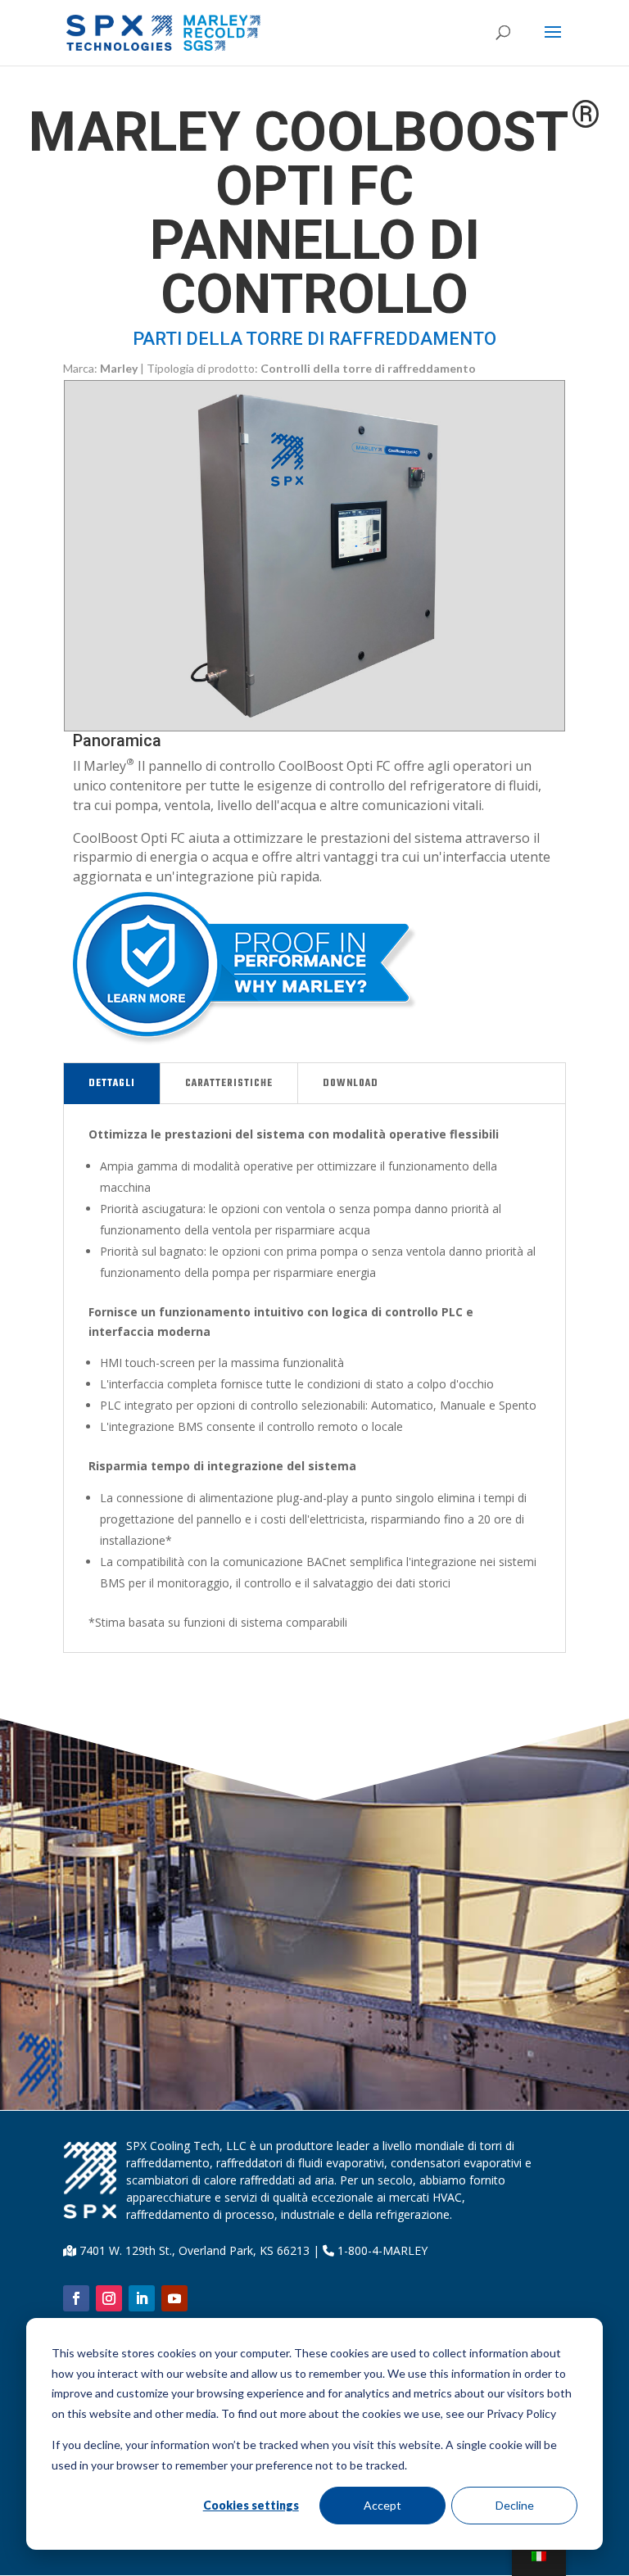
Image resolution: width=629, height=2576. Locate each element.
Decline (515, 2505)
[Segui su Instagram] (109, 2298)
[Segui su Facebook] (76, 2298)
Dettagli (112, 1084)
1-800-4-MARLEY (381, 2250)
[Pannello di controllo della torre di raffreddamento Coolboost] (314, 726)
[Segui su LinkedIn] (142, 2298)
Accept (382, 2505)
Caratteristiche (229, 1084)
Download (351, 1084)
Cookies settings (251, 2505)
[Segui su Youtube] (174, 2298)
